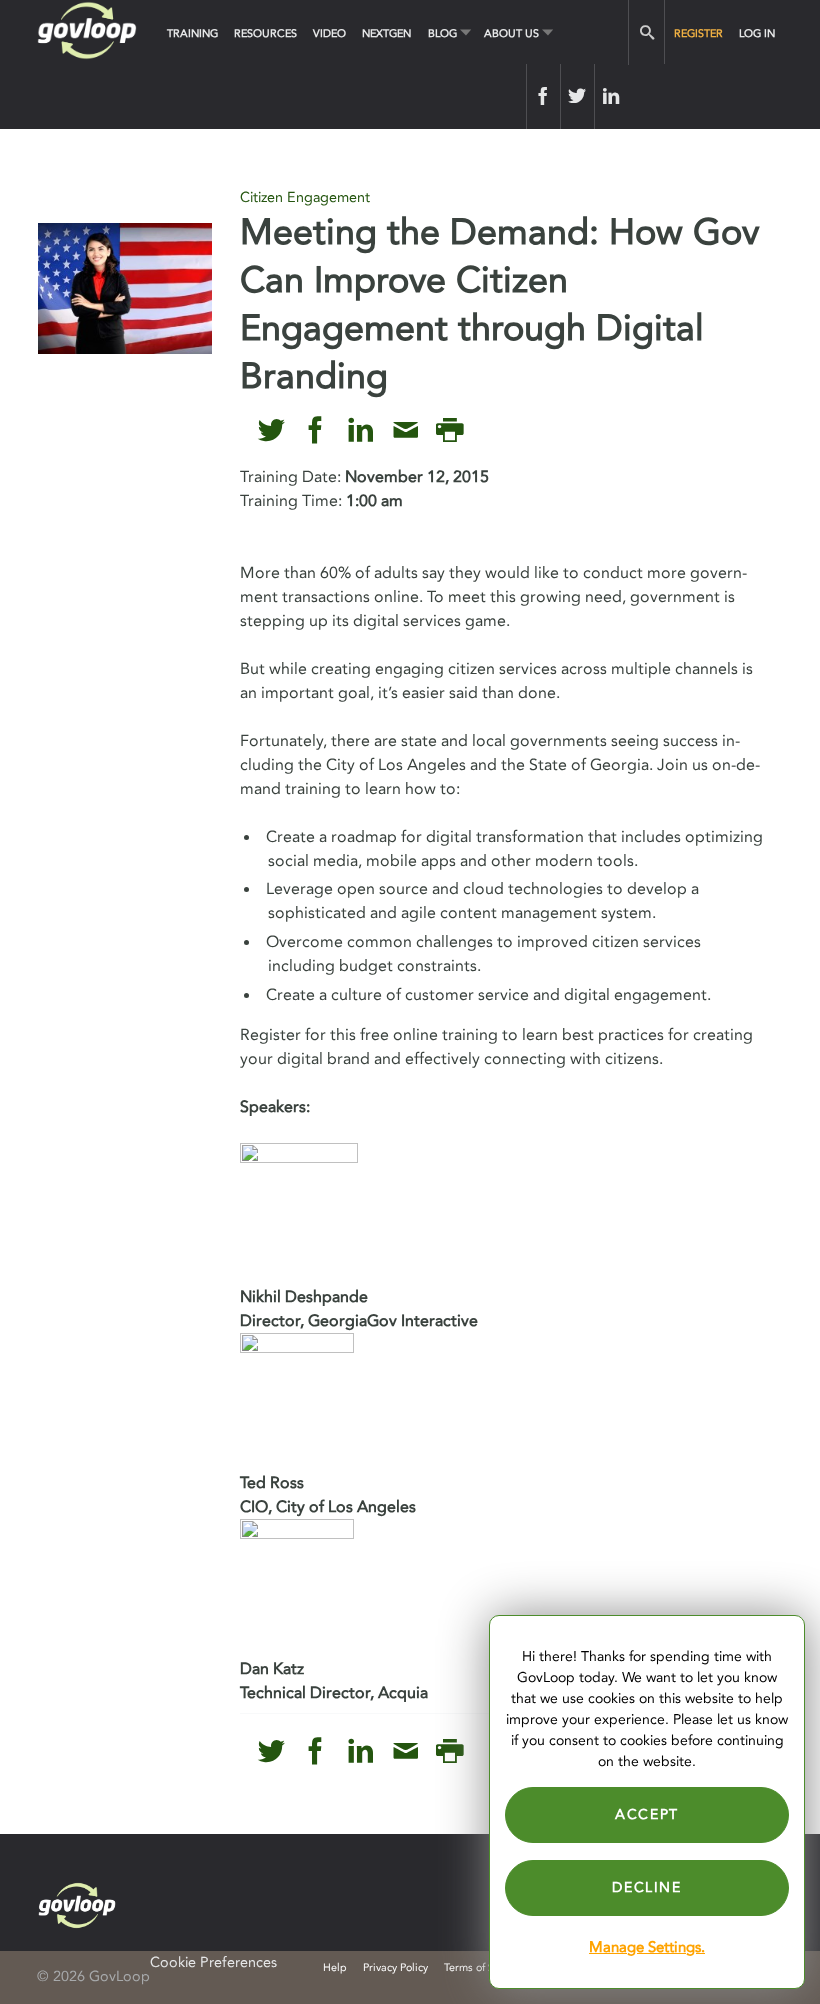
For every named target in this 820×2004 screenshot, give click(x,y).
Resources (265, 33)
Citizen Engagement (305, 197)
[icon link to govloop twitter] (271, 430)
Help (335, 1967)
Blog (442, 33)
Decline (646, 1887)
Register (698, 33)
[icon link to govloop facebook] (315, 430)
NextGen (386, 33)
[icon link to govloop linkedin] (360, 430)
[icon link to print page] (449, 430)
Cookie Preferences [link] (213, 1962)
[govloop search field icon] (646, 32)
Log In (757, 33)
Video (329, 33)
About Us (511, 33)
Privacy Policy (395, 1967)
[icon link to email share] (405, 430)
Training (192, 33)
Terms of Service (483, 1967)
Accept (647, 1814)
